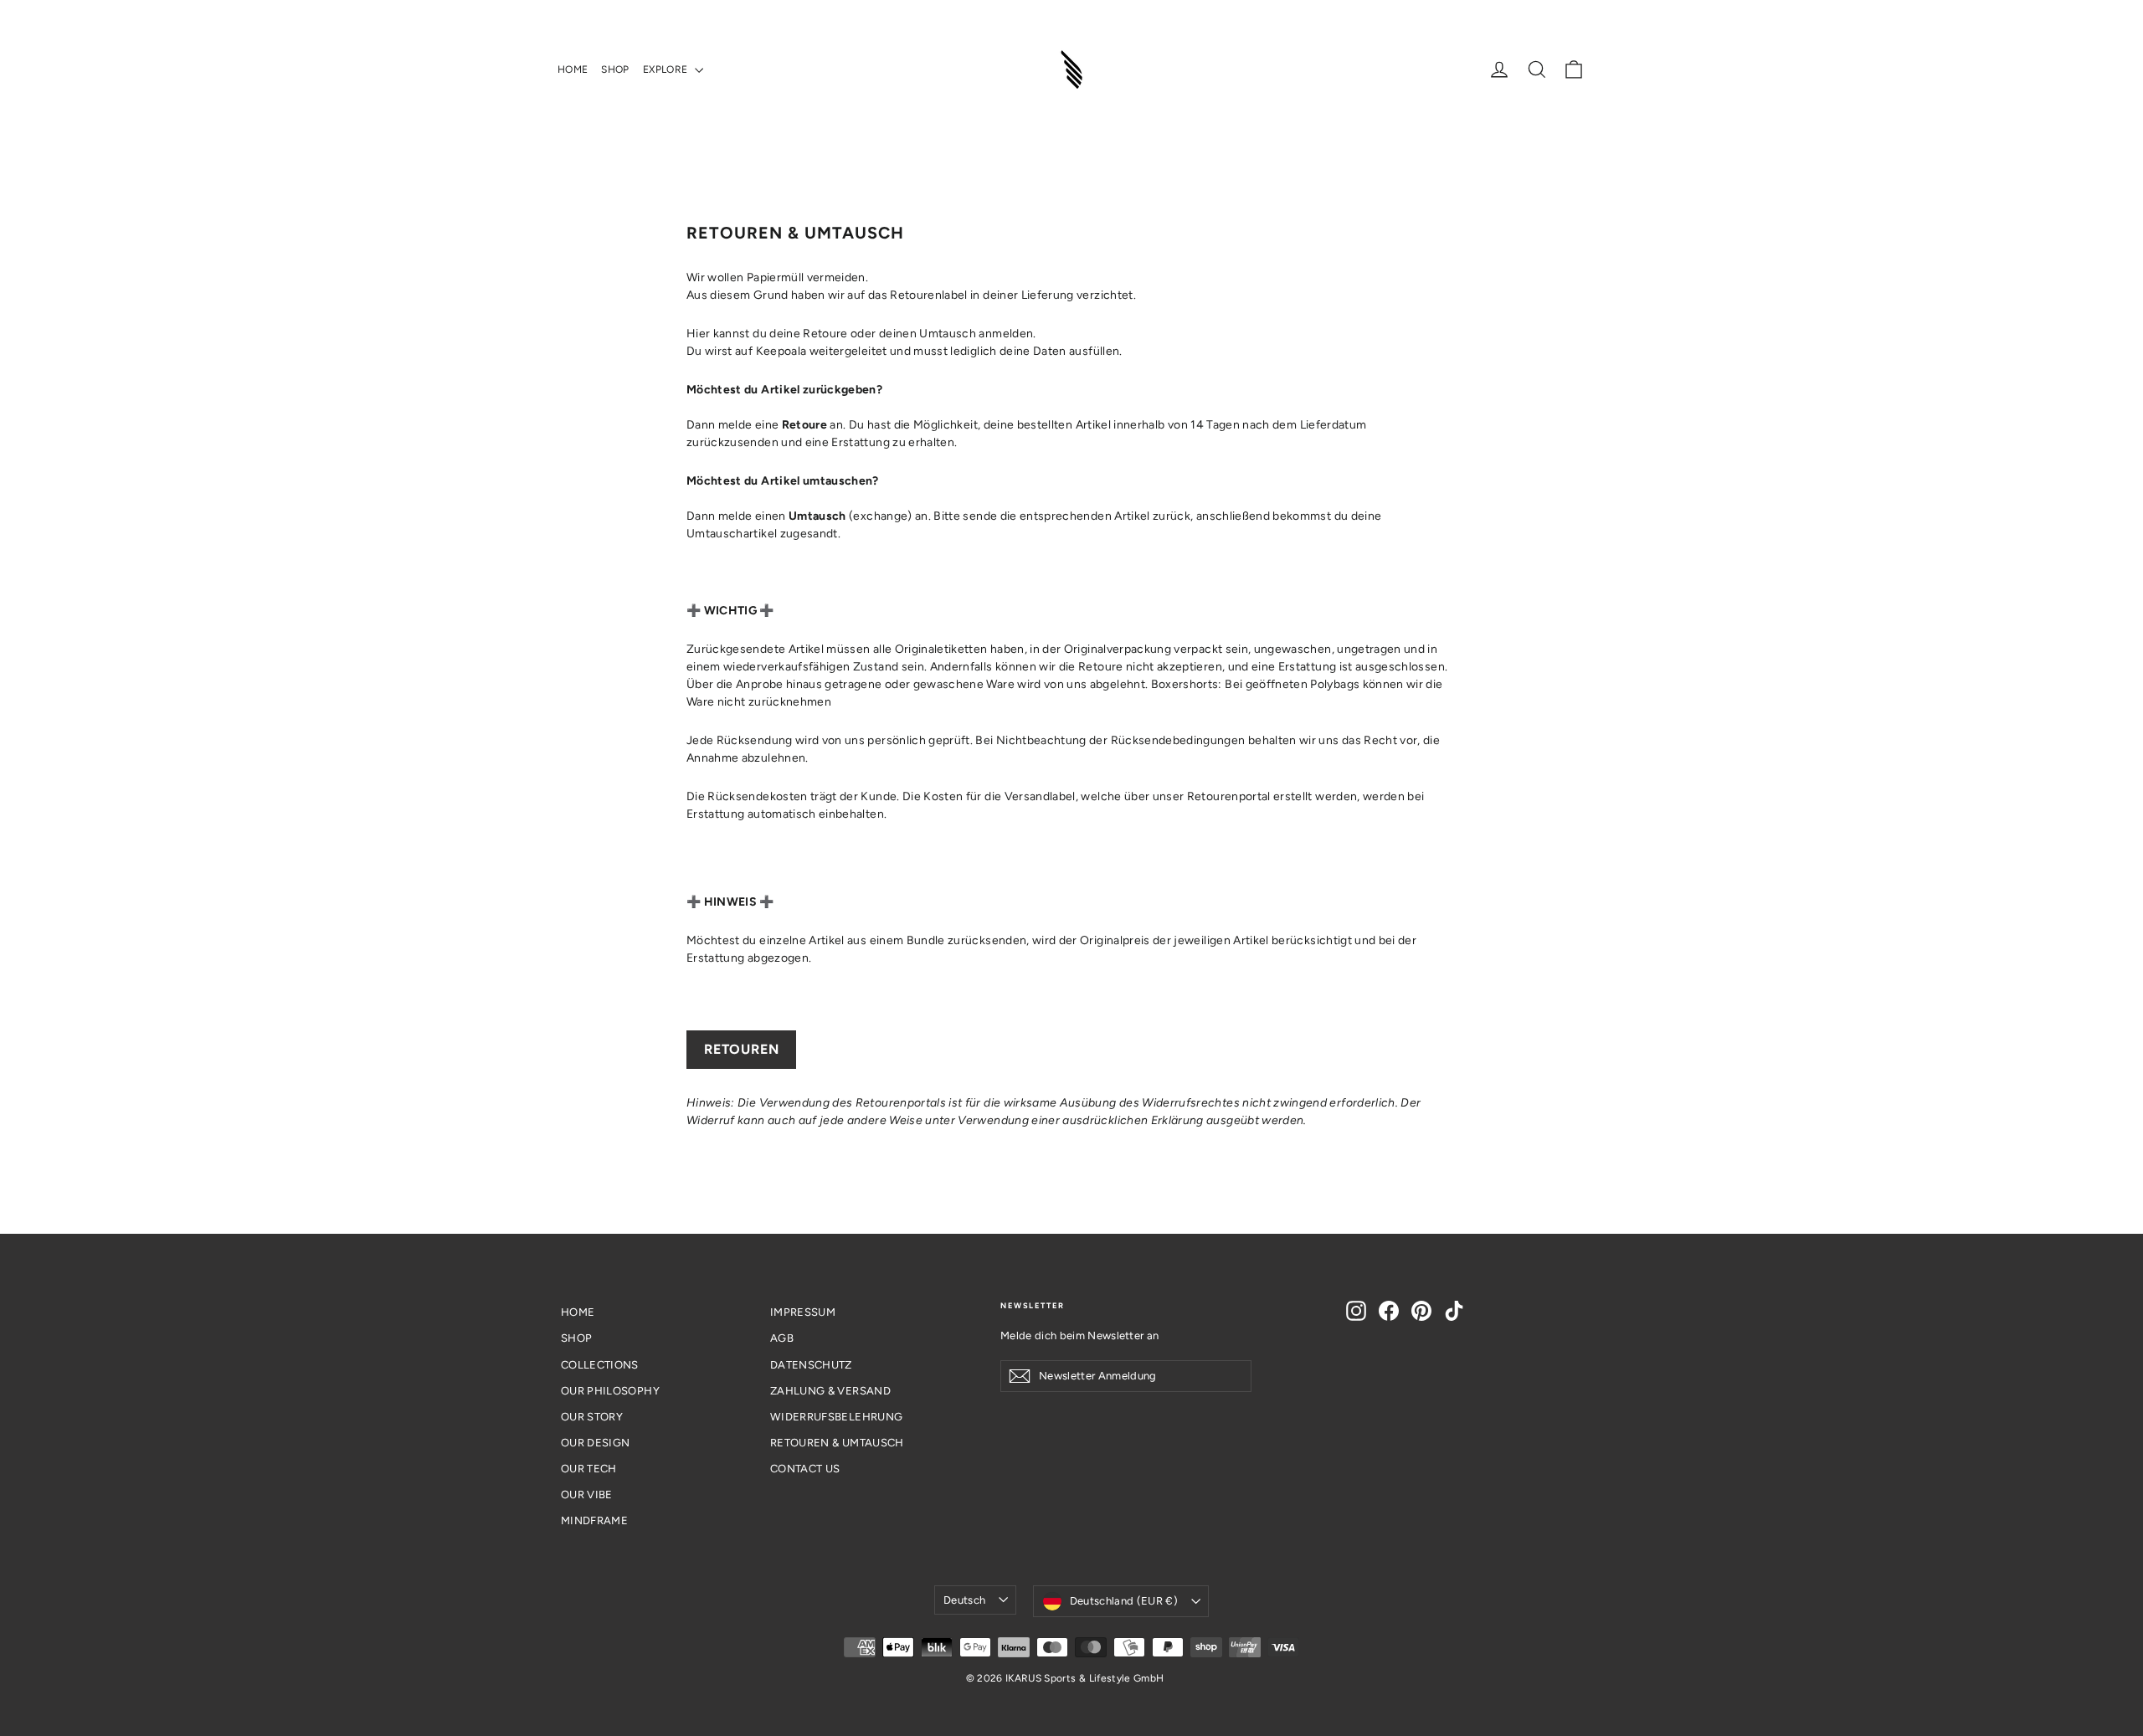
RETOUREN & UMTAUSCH (837, 1443)
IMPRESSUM (803, 1312)
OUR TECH (589, 1469)
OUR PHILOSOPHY (610, 1391)
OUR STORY (592, 1417)
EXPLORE (667, 69)
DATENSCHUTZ (811, 1365)
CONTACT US (805, 1469)
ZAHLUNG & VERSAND (830, 1391)
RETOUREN (741, 1049)
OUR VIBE (587, 1495)
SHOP (615, 69)
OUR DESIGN (596, 1443)
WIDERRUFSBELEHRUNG (836, 1417)
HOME (573, 69)
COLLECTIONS (600, 1365)
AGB (782, 1338)
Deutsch (964, 1600)
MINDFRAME (594, 1520)
